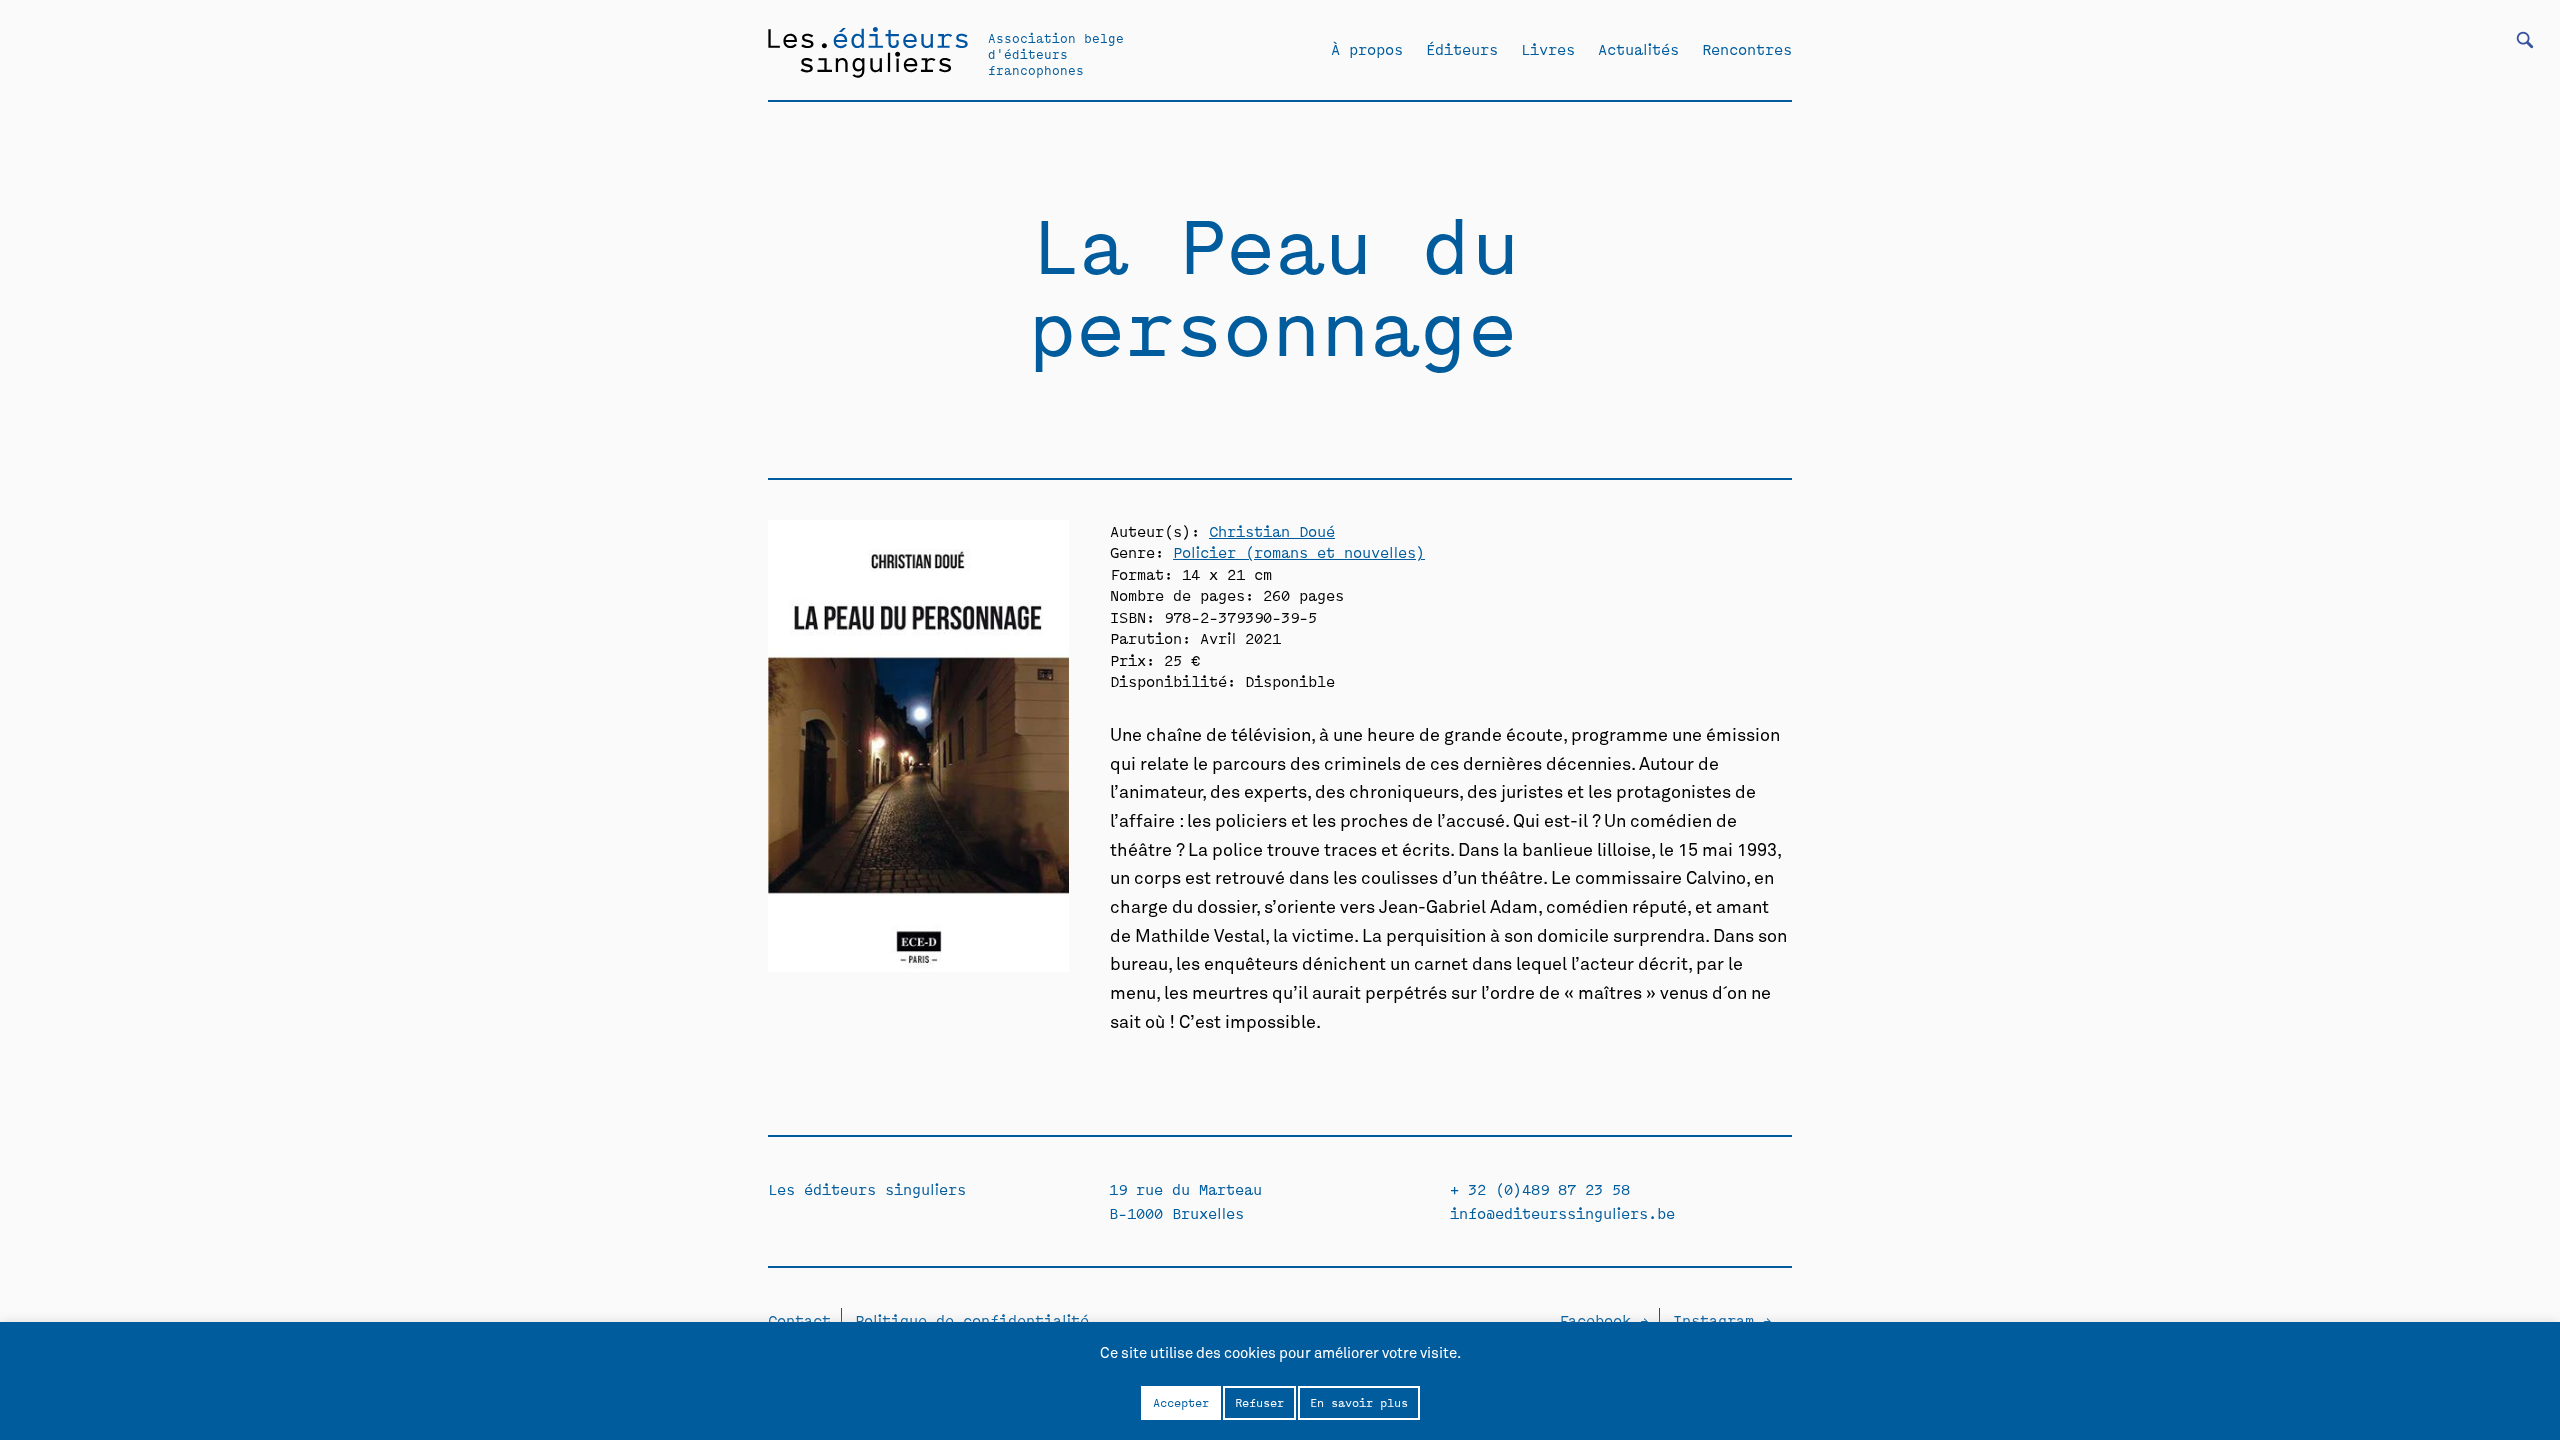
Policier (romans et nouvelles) (1299, 551)
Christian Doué (1272, 530)
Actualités (1638, 49)
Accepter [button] (1181, 1402)
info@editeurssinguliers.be (1562, 1212)
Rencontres (1747, 49)
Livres (1548, 49)
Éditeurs (1462, 49)
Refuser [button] (1259, 1402)
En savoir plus (1359, 1402)
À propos (1367, 49)
